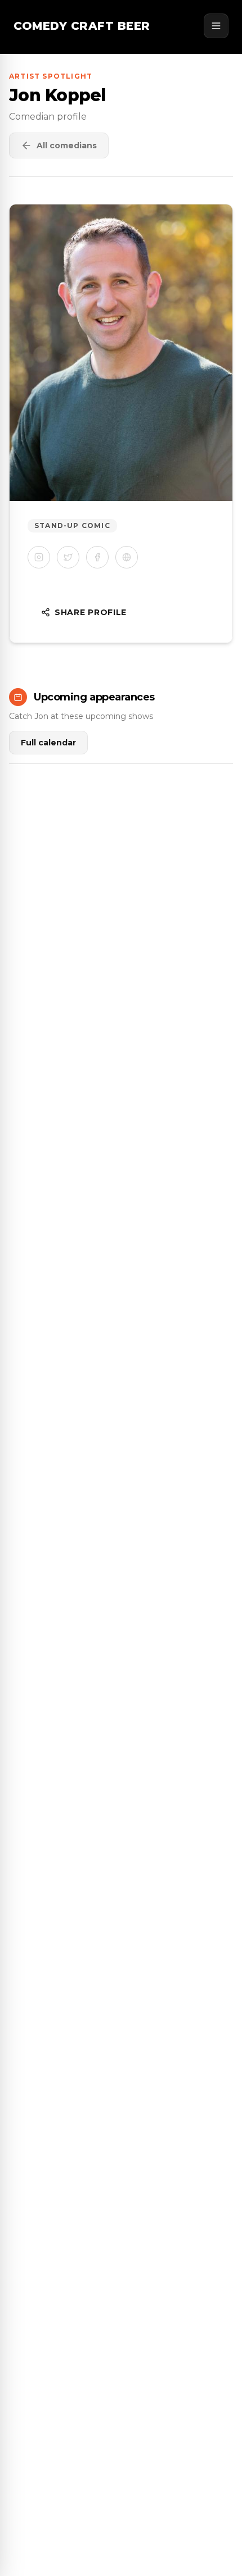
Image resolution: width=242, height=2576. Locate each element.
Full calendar (48, 743)
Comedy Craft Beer (82, 26)
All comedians (67, 145)
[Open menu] (216, 26)
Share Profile (91, 612)
